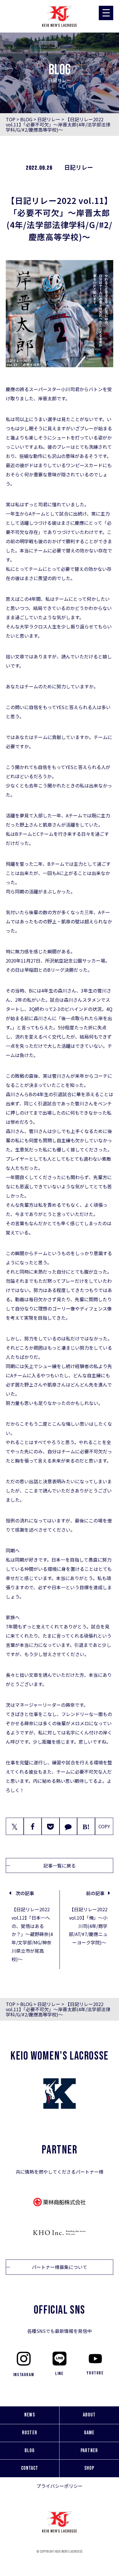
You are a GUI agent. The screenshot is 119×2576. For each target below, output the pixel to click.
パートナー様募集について (59, 2267)
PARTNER (89, 2451)
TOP (11, 119)
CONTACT (30, 2468)
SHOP (89, 2468)
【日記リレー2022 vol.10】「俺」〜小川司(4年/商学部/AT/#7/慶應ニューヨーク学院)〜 (88, 1926)
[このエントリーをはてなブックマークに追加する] (86, 1826)
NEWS (29, 2415)
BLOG (26, 119)
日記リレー (49, 119)
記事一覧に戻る (59, 1865)
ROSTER (29, 2433)
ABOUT (89, 2415)
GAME (89, 2433)
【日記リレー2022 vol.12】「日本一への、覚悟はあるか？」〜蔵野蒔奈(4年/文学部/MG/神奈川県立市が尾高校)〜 (32, 1934)
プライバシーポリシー (59, 2486)
